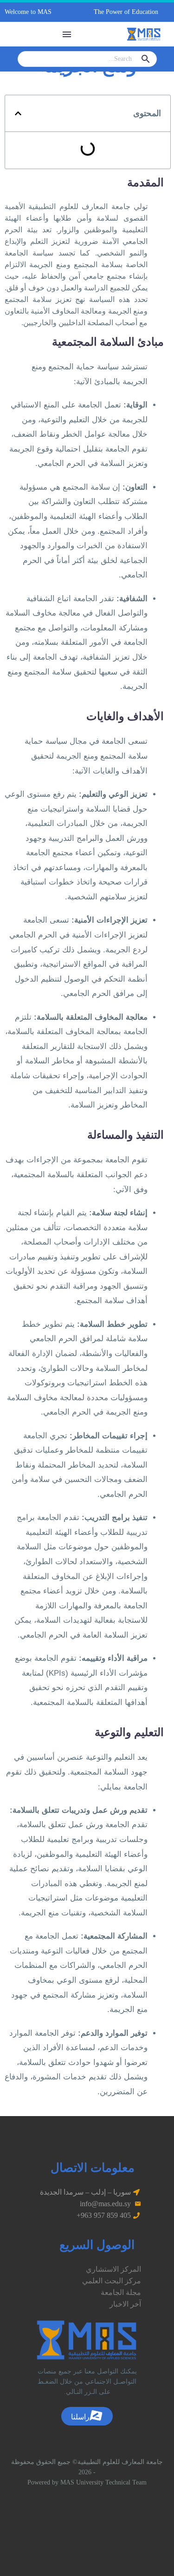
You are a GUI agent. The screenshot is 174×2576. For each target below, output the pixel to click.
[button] (39, 12)
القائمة (67, 34)
